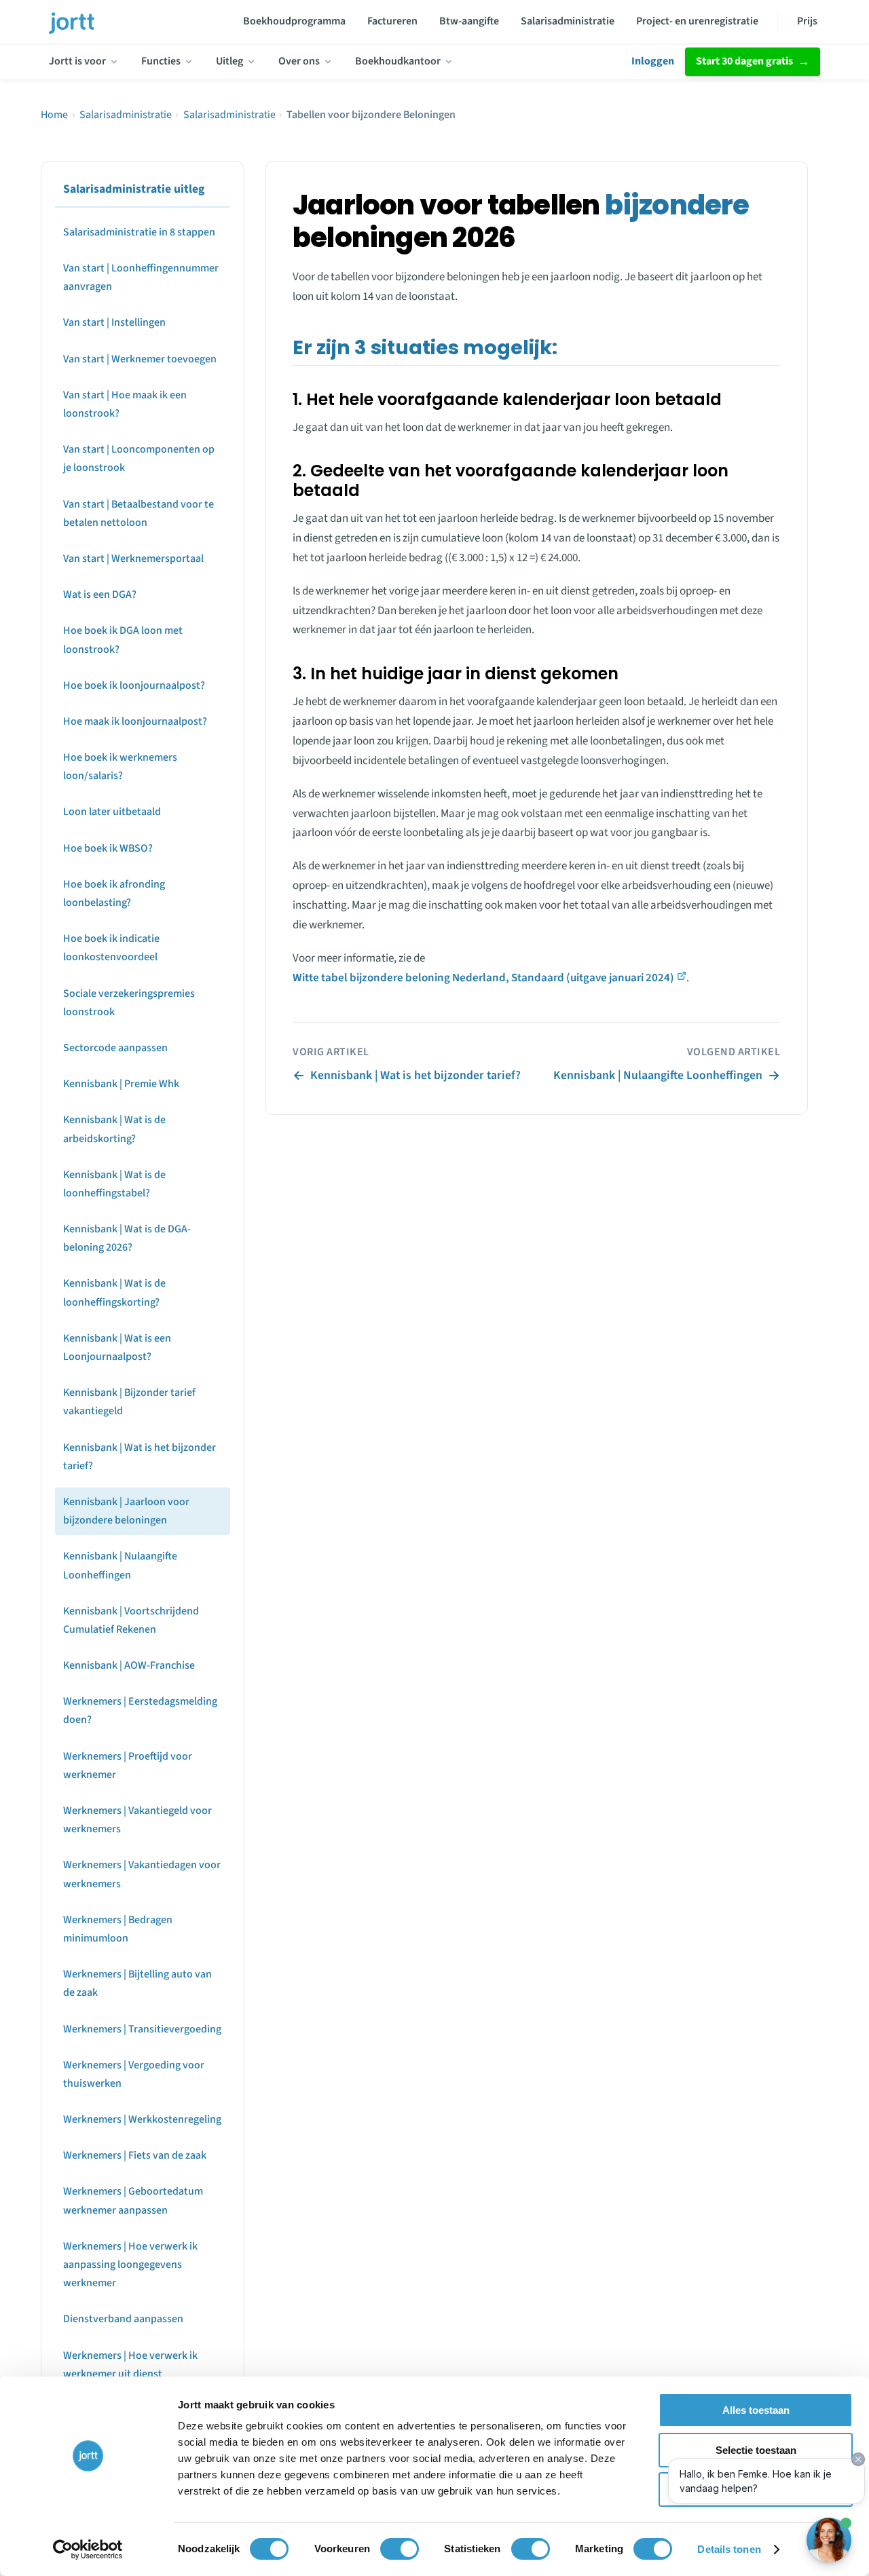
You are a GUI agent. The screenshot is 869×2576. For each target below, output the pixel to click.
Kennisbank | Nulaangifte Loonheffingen (120, 1566)
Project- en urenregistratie (697, 21)
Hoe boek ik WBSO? (108, 848)
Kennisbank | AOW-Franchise (129, 1666)
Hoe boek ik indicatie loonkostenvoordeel (111, 948)
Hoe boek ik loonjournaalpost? (134, 685)
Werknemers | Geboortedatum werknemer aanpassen (133, 2201)
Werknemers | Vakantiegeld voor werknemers (137, 1820)
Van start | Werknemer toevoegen (140, 359)
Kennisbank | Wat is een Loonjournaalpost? (117, 1348)
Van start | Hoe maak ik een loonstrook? (125, 405)
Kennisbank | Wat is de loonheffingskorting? (114, 1293)
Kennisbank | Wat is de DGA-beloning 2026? (127, 1239)
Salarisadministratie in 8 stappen (139, 233)
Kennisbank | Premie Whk (121, 1084)
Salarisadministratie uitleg (134, 189)
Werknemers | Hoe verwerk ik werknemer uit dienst (130, 2365)
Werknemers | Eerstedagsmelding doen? (140, 1711)
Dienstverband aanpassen (123, 2319)
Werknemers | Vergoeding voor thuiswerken (134, 2074)
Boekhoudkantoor (398, 61)
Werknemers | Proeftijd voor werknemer (128, 1765)
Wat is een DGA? (100, 595)
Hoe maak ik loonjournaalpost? (135, 722)
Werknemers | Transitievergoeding (142, 2029)
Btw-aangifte (469, 21)
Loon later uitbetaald (112, 812)
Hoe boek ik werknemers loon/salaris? (120, 767)
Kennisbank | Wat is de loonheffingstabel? (114, 1184)
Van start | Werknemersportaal (133, 559)
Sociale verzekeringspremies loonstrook (129, 1003)
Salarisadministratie (568, 21)
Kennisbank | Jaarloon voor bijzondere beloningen (126, 1512)
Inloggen (653, 61)
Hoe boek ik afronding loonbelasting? (114, 894)
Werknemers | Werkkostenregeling (142, 2120)
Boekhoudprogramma (294, 21)
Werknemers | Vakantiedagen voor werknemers (142, 1875)
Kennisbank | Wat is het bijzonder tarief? (140, 1457)
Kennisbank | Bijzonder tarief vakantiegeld (129, 1402)
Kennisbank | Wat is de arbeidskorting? (114, 1130)
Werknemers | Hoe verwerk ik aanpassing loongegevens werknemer (130, 2265)
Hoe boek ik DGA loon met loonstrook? (123, 640)
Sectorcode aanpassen (115, 1048)
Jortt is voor (77, 61)
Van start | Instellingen (114, 323)
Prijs (807, 21)
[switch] (400, 2549)
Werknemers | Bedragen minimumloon (118, 1929)
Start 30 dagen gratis (744, 61)
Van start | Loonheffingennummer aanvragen (141, 278)
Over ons (299, 61)
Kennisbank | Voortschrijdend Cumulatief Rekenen (131, 1620)
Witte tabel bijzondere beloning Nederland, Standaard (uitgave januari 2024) (483, 978)
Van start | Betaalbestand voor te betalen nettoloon (138, 513)
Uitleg (229, 61)
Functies (161, 61)
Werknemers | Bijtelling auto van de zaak (137, 1984)
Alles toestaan (756, 2410)
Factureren (392, 21)
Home (54, 115)
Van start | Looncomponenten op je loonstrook (139, 459)
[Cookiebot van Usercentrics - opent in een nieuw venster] (88, 2550)
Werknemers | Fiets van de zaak (135, 2156)
